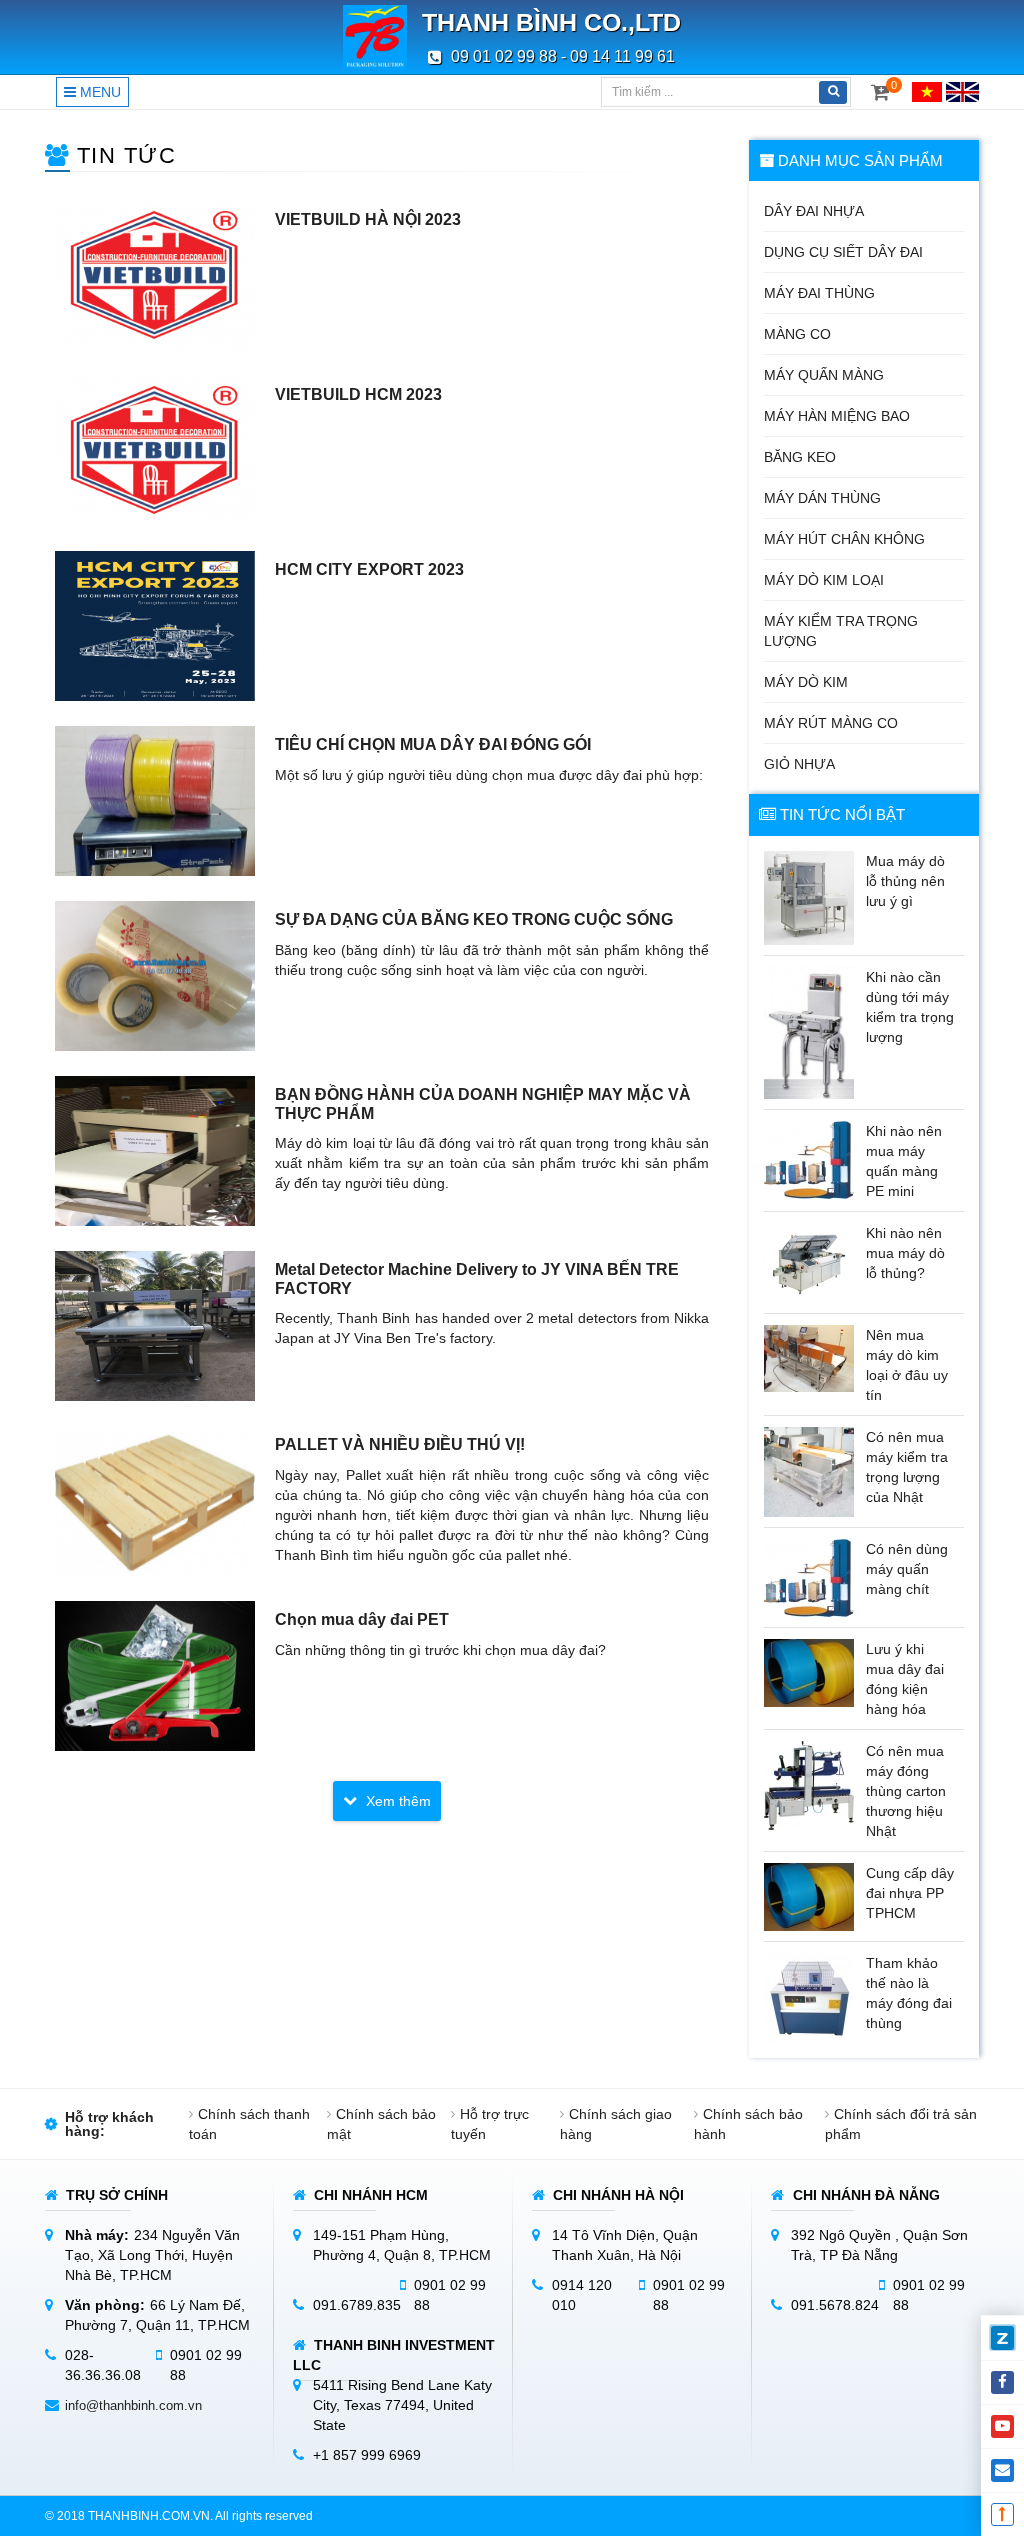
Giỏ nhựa (799, 764)
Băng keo (800, 457)
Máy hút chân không (844, 539)
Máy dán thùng (822, 498)
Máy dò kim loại (824, 580)
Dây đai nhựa (814, 211)
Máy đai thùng (819, 293)
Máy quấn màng (824, 375)
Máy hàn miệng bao (837, 416)
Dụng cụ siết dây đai (843, 252)
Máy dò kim (806, 682)
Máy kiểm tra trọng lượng (841, 631)
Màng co (797, 334)
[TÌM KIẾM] (833, 92)
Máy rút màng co (831, 723)
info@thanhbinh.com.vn (133, 2405)
